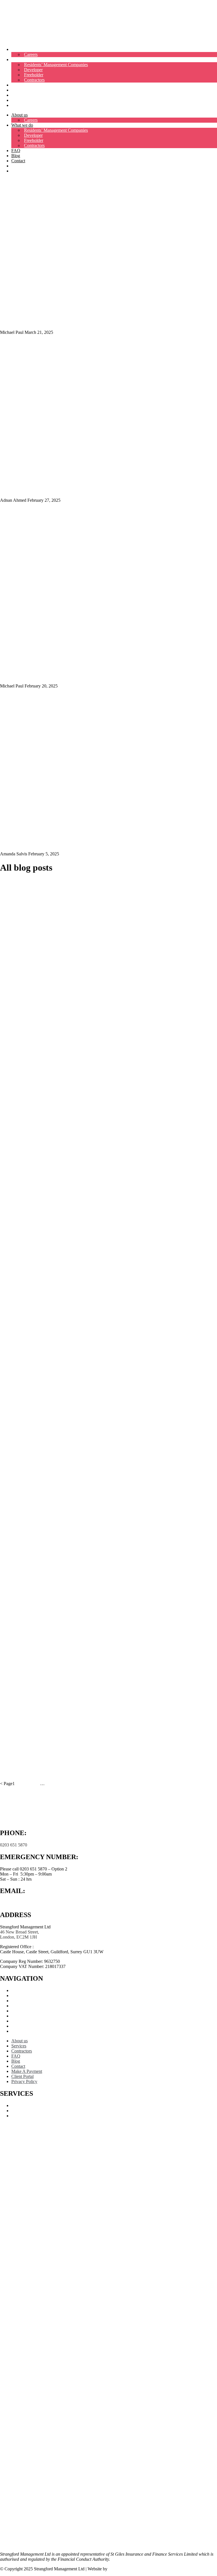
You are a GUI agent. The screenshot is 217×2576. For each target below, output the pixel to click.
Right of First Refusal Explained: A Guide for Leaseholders (68, 1378)
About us (19, 49)
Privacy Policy (24, 2031)
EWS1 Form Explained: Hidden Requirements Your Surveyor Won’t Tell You (90, 322)
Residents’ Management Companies (56, 65)
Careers (31, 54)
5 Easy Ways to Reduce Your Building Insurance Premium (68, 1624)
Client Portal (22, 105)
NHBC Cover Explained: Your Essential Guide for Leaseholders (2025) (82, 489)
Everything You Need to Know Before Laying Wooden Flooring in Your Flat (88, 1019)
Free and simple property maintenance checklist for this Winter (73, 1235)
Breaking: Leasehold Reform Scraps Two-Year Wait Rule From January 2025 (90, 945)
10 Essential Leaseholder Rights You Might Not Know (62, 1773)
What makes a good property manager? (46, 1133)
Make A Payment (27, 100)
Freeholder (34, 75)
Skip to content (13, 2)
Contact (18, 95)
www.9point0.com (125, 2569)
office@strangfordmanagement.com (32, 1903)
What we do (22, 60)
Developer (33, 70)
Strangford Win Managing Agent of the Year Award (60, 1555)
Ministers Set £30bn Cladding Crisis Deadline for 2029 (63, 675)
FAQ (16, 85)
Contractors (34, 80)
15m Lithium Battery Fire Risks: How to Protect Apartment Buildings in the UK (93, 1076)
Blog (16, 90)
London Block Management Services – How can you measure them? (79, 1698)
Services (19, 1996)
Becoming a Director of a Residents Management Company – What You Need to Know (100, 1452)
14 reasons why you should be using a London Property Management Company (93, 1306)
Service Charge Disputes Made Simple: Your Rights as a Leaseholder (79, 843)
